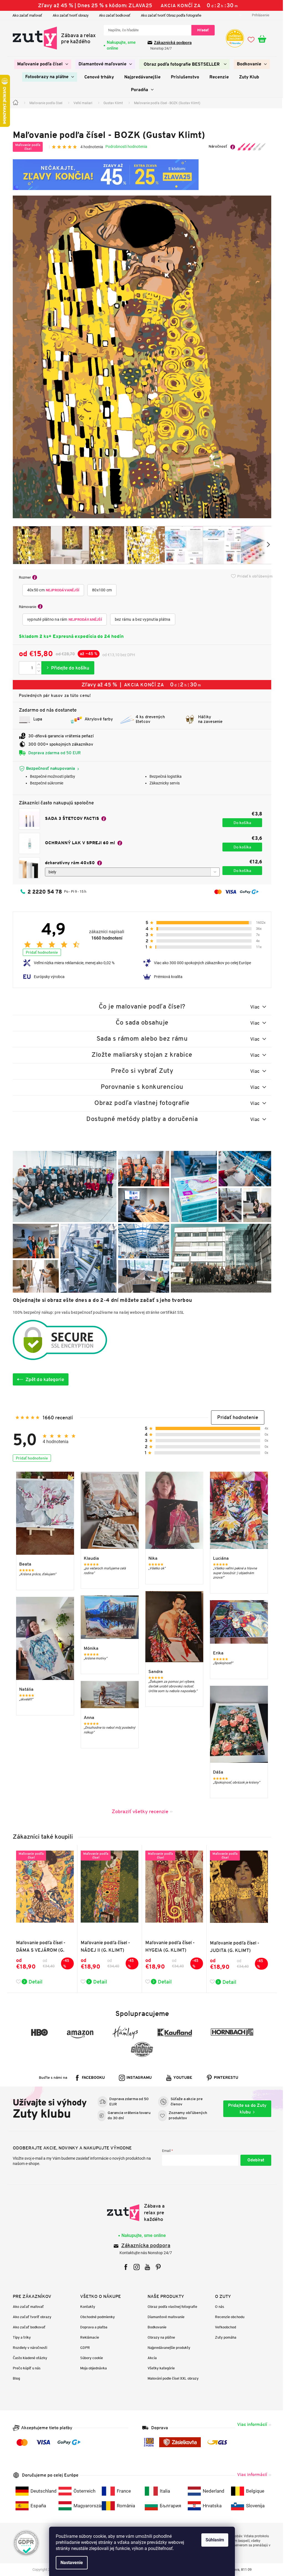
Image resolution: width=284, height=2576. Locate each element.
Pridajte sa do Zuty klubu (245, 2109)
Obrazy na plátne (159, 2337)
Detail (34, 1982)
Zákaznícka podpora (144, 2246)
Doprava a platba (92, 2327)
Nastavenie (70, 2563)
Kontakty (86, 2307)
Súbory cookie (90, 2358)
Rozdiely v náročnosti (28, 2348)
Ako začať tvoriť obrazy (69, 15)
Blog (14, 2378)
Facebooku (91, 2078)
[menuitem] (41, 64)
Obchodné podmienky (96, 2317)
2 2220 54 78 (43, 892)
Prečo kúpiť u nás (25, 2368)
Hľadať (201, 30)
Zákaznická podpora (171, 43)
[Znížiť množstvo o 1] (37, 671)
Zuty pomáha (224, 2337)
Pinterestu (224, 2078)
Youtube (181, 2078)
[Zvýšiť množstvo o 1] (37, 665)
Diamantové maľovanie (164, 2317)
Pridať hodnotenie (40, 952)
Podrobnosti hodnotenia (124, 147)
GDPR (83, 2348)
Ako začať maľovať (25, 15)
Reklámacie (88, 2337)
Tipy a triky (20, 2337)
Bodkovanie (155, 2327)
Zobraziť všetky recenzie (138, 1811)
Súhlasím (213, 2540)
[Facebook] (124, 2267)
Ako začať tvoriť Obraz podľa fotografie (169, 15)
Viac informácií (250, 2424)
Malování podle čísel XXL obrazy (171, 2378)
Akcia (150, 2358)
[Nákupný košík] (263, 39)
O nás (218, 2307)
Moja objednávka (92, 2368)
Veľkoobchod (224, 2327)
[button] (236, 1417)
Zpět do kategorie (43, 1379)
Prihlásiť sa (254, 2160)
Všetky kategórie (159, 2368)
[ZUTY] (140, 2213)
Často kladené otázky (28, 2358)
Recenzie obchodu (228, 2317)
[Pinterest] (156, 2267)
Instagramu (137, 2078)
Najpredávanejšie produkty (167, 2348)
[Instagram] (135, 2267)
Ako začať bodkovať (113, 15)
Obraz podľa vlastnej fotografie (170, 2307)
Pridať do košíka (66, 668)
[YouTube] (145, 2267)
